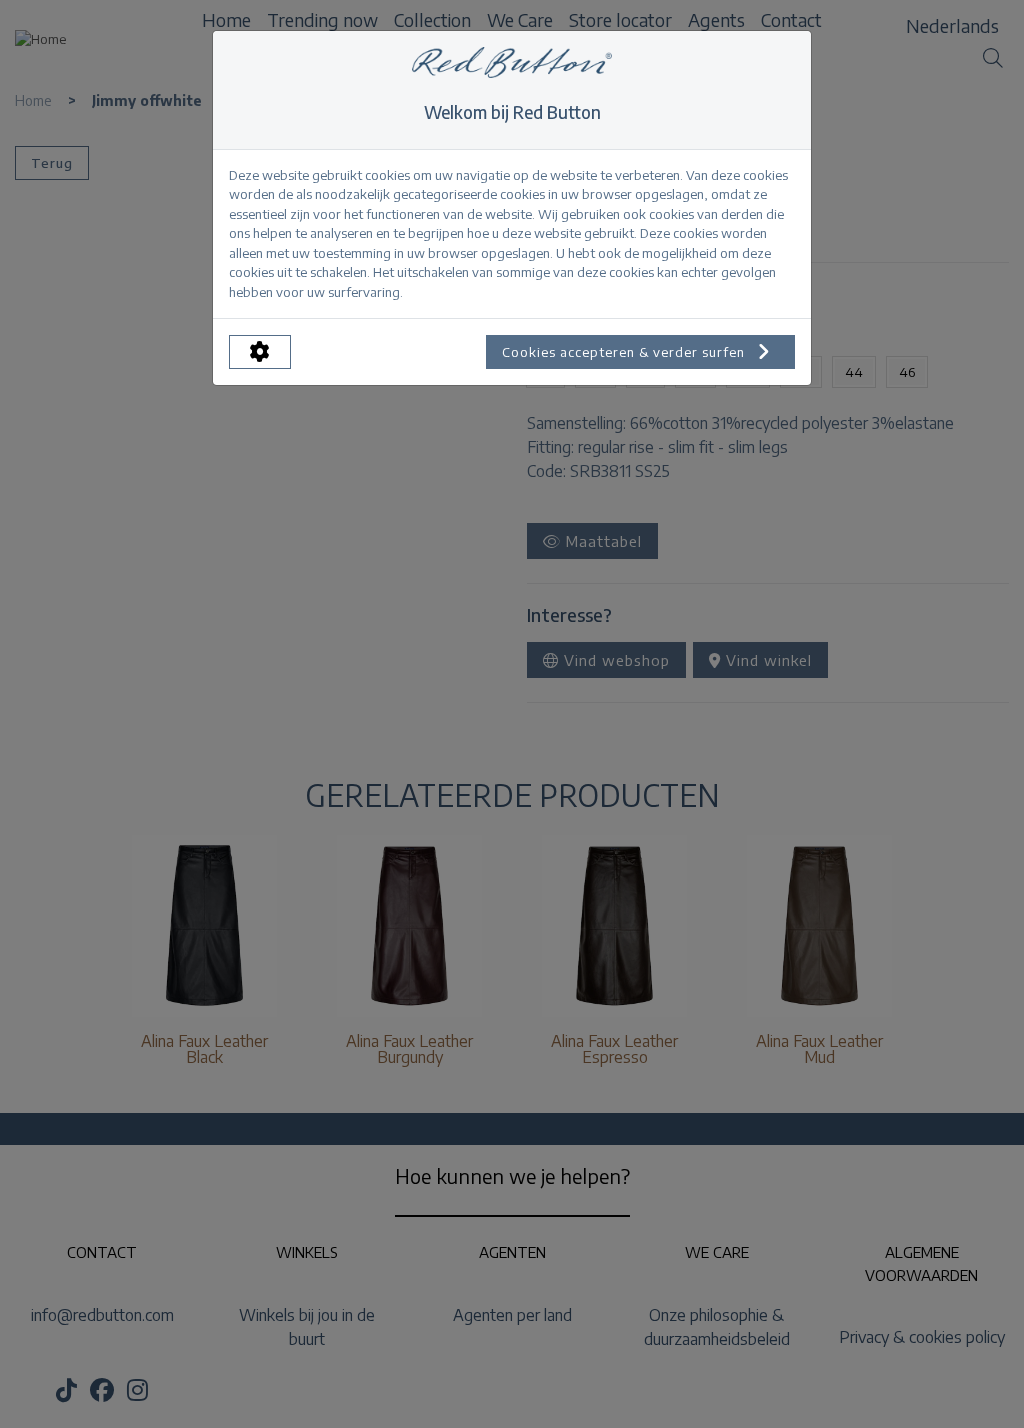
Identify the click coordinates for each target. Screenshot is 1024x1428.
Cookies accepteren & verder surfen (625, 352)
